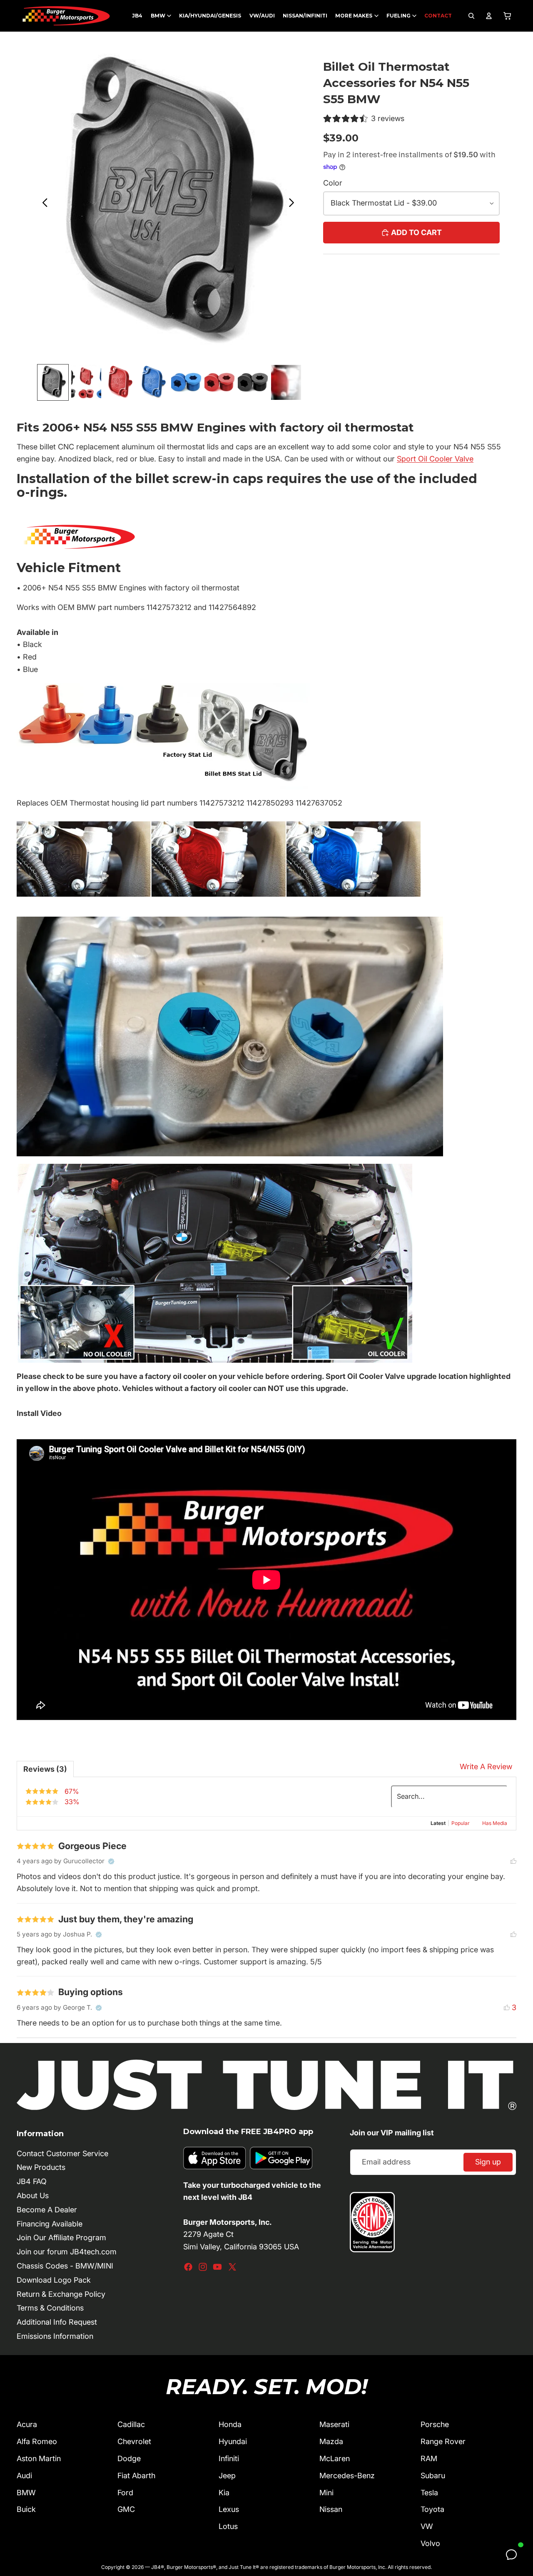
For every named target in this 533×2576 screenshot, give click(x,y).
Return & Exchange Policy (61, 2294)
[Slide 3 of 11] (120, 382)
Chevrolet (134, 2441)
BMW (26, 2493)
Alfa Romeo (37, 2441)
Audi (24, 2476)
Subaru (433, 2476)
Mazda (331, 2441)
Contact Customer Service (62, 2153)
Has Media (495, 1823)
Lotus (228, 2526)
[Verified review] (111, 1862)
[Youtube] (217, 2267)
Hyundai (233, 2441)
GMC (126, 2509)
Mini (326, 2493)
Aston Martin (39, 2458)
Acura (27, 2424)
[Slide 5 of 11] (186, 382)
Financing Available (50, 2224)
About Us (33, 2195)
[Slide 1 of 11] (53, 382)
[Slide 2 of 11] (86, 382)
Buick (26, 2509)
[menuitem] (137, 16)
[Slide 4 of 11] (153, 382)
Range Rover (443, 2441)
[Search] (471, 16)
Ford (125, 2493)
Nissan (331, 2509)
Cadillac (131, 2424)
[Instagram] (203, 2267)
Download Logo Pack (54, 2280)
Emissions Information (55, 2336)
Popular (461, 1823)
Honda (230, 2424)
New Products (41, 2167)
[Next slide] (294, 204)
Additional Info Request (57, 2322)
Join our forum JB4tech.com (67, 2252)
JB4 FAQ (32, 2181)
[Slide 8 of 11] (286, 382)
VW (427, 2526)
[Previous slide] (43, 204)
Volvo (430, 2543)
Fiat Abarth (136, 2476)
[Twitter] (232, 2267)
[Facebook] (188, 2267)
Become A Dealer (47, 2210)
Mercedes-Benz (347, 2476)
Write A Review (486, 1767)
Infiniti (229, 2458)
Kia (224, 2493)
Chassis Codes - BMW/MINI (65, 2266)
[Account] (489, 16)
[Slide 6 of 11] (219, 382)
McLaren (335, 2458)
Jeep (227, 2476)
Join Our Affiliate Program (61, 2238)
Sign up (488, 2162)
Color (333, 183)
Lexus (229, 2509)
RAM (429, 2458)
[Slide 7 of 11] (253, 382)
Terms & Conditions (50, 2308)
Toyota (432, 2509)
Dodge (129, 2458)
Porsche (435, 2424)
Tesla (429, 2493)
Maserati (334, 2424)
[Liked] (513, 1861)
